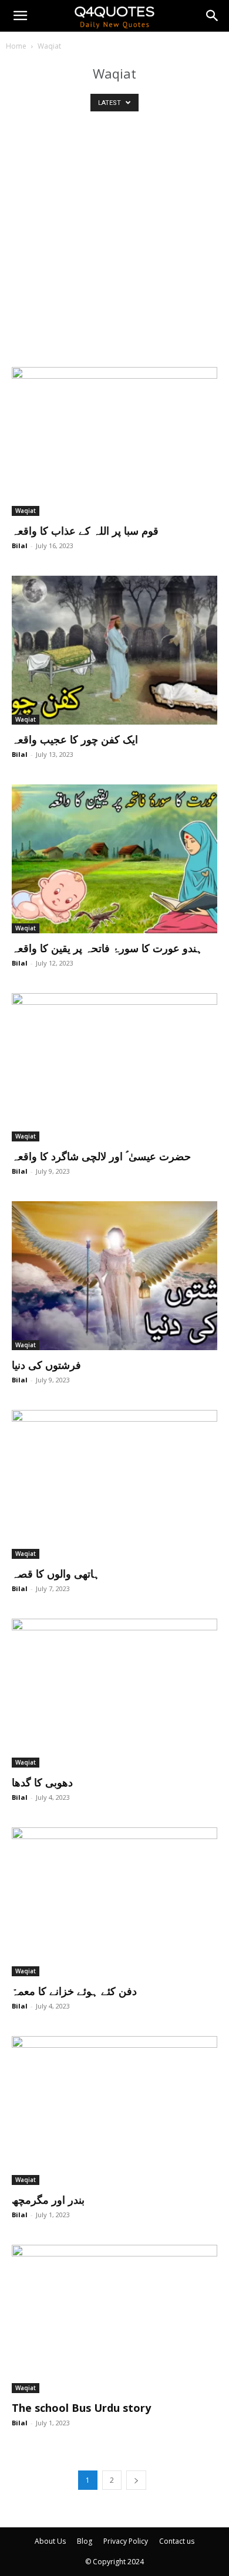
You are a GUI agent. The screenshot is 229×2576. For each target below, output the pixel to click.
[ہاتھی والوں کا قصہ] (114, 1484)
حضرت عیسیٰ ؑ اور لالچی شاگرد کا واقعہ (101, 1156)
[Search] (213, 16)
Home (16, 46)
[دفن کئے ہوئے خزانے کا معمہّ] (114, 1902)
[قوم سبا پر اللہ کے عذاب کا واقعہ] (114, 441)
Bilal (20, 546)
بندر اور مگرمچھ (48, 2200)
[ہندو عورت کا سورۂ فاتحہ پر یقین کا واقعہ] (114, 859)
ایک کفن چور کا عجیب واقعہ (75, 739)
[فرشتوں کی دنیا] (114, 1276)
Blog (85, 2541)
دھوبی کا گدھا (42, 1782)
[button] (20, 16)
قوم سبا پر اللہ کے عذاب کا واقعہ (85, 531)
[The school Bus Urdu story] (114, 2319)
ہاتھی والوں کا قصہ (56, 1574)
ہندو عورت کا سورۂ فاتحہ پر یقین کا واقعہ (107, 948)
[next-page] (136, 2480)
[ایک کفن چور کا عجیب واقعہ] (114, 650)
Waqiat (26, 511)
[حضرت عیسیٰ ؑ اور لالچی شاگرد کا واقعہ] (114, 1068)
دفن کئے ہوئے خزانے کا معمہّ (74, 1991)
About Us (50, 2541)
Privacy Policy (126, 2541)
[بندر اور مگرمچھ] (114, 2111)
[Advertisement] (114, 247)
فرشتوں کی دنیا (46, 1365)
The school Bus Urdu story (81, 2408)
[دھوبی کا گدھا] (114, 1693)
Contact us (177, 2541)
